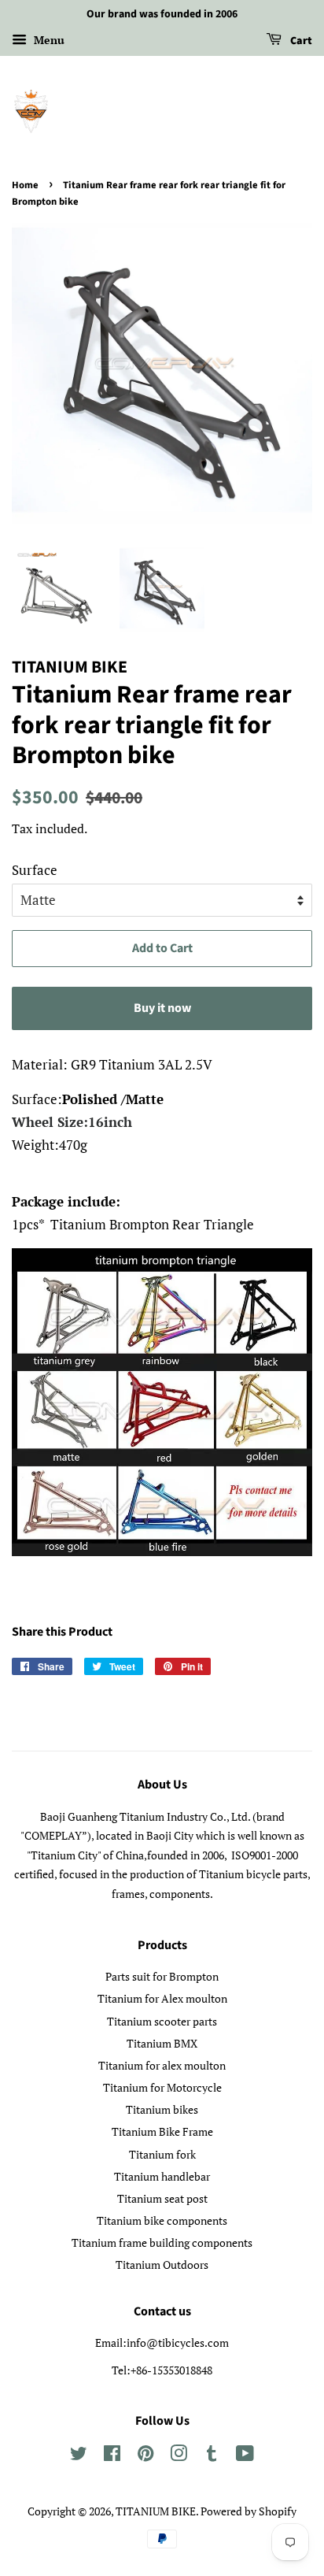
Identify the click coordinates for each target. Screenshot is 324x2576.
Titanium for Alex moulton (162, 1998)
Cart (300, 41)
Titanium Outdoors (162, 2265)
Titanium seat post (162, 2198)
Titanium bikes (162, 2109)
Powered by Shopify (249, 2511)
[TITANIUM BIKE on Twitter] (79, 2456)
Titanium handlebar (162, 2176)
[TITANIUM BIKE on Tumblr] (212, 2456)
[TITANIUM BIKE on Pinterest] (145, 2456)
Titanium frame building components (162, 2242)
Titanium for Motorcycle (162, 2087)
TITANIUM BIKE (156, 2511)
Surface (35, 870)
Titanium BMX (162, 2043)
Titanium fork (162, 2154)
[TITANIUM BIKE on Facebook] (112, 2456)
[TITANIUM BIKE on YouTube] (245, 2456)
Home (25, 185)
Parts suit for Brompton (162, 1976)
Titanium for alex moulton (162, 2065)
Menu (48, 40)
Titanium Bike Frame (162, 2131)
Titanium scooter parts (162, 2021)
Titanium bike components (162, 2220)
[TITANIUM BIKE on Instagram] (179, 2456)
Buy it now (162, 1008)
